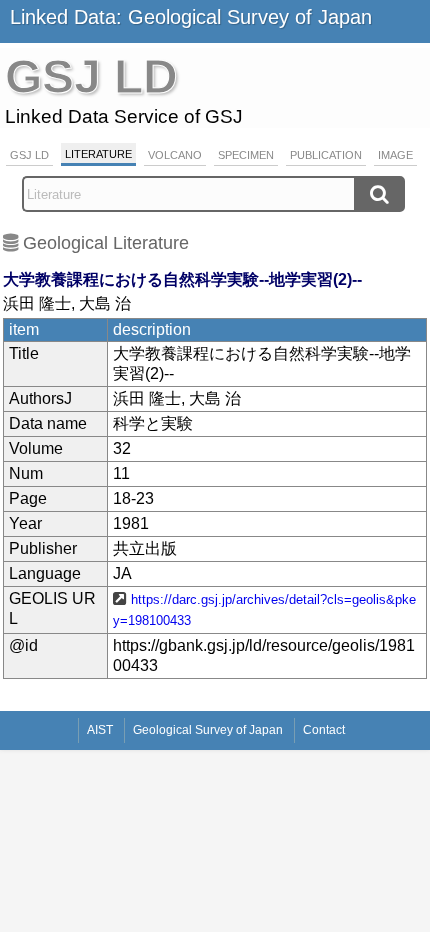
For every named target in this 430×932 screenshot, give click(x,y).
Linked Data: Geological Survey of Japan (191, 17)
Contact (324, 730)
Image (395, 155)
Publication (326, 155)
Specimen (246, 155)
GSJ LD (29, 155)
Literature (98, 154)
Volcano (175, 155)
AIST (100, 730)
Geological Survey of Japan (208, 730)
